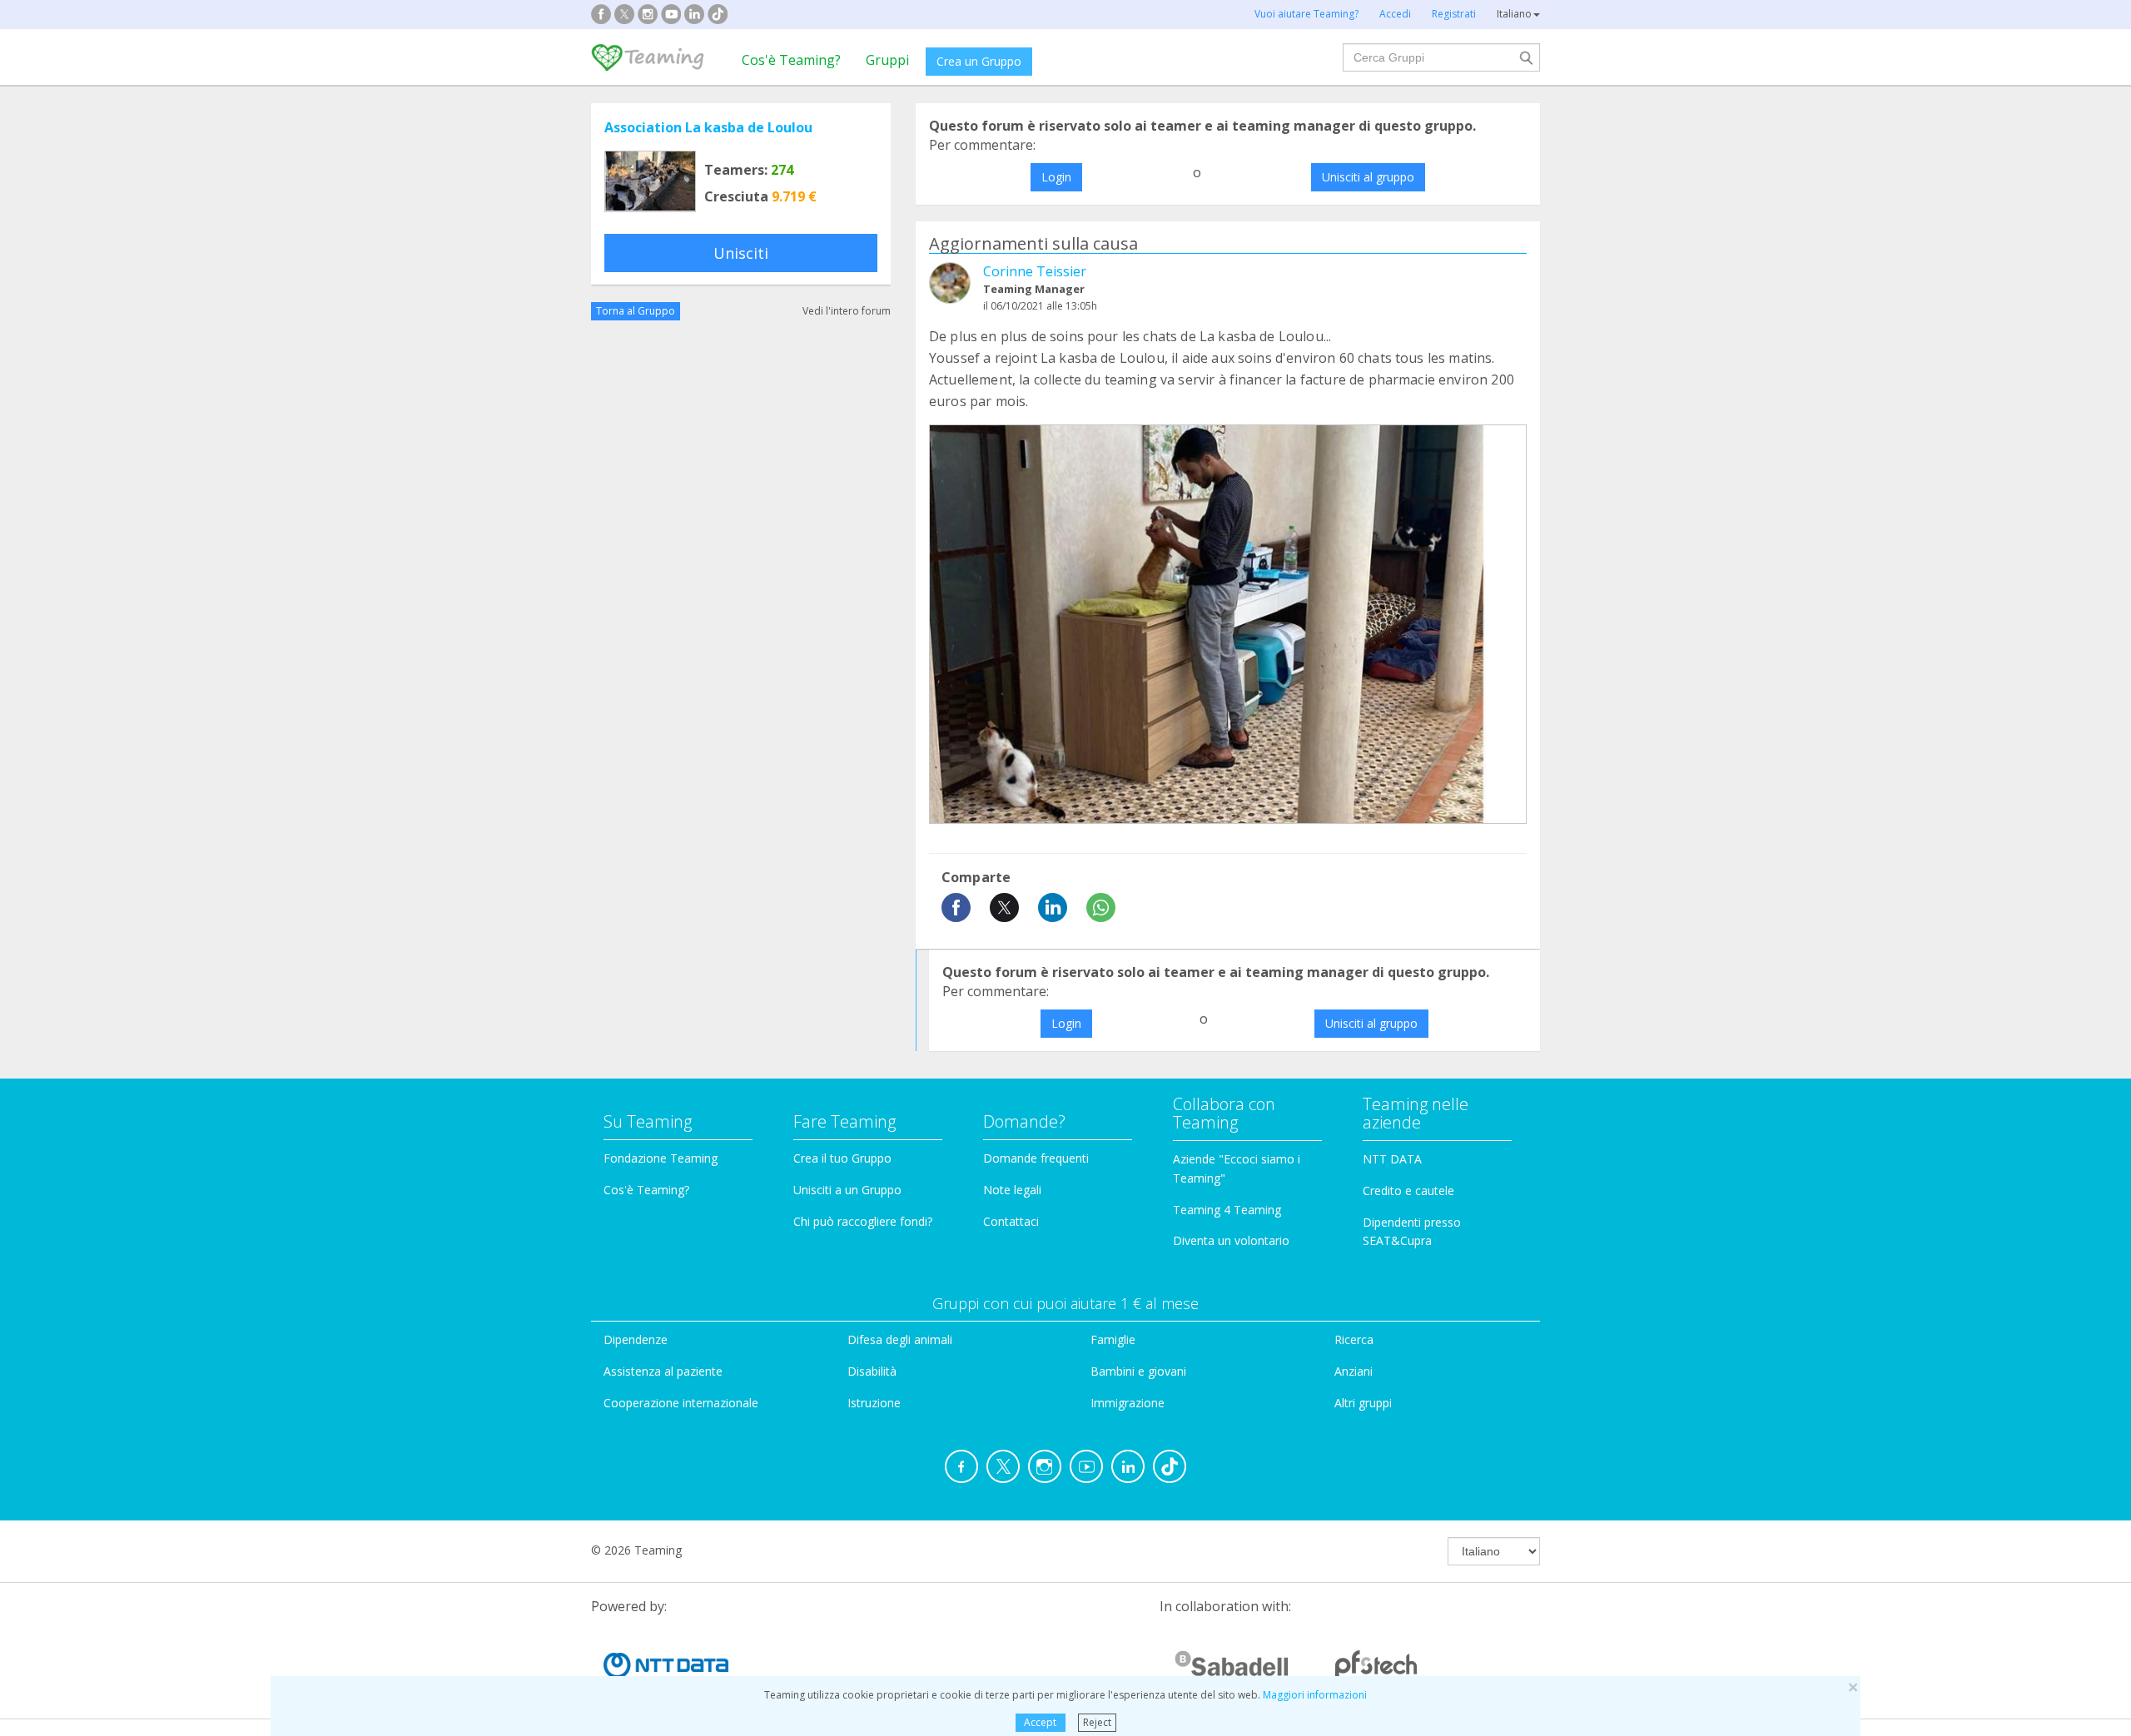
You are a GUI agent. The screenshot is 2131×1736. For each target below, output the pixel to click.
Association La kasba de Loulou (708, 127)
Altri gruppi (1363, 1403)
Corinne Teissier (1035, 271)
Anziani (1354, 1371)
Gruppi (887, 60)
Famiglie (1113, 1339)
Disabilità (872, 1371)
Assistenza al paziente (663, 1371)
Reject (1097, 1722)
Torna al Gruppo (636, 311)
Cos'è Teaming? (791, 60)
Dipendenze (636, 1339)
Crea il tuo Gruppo (842, 1158)
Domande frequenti (1036, 1158)
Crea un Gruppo (979, 61)
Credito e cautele (1408, 1190)
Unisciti (741, 253)
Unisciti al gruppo (1368, 177)
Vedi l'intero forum (847, 311)
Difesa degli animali (900, 1339)
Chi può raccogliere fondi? (863, 1221)
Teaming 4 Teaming (1227, 1210)
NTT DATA (1392, 1159)
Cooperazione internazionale (681, 1403)
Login (1056, 177)
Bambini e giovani (1138, 1371)
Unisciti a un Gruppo (847, 1190)
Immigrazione (1128, 1403)
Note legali (1012, 1190)
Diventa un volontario (1231, 1240)
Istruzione (874, 1403)
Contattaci (1011, 1221)
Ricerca (1354, 1339)
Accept (1040, 1722)
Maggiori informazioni (1315, 1695)
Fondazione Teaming (661, 1158)
